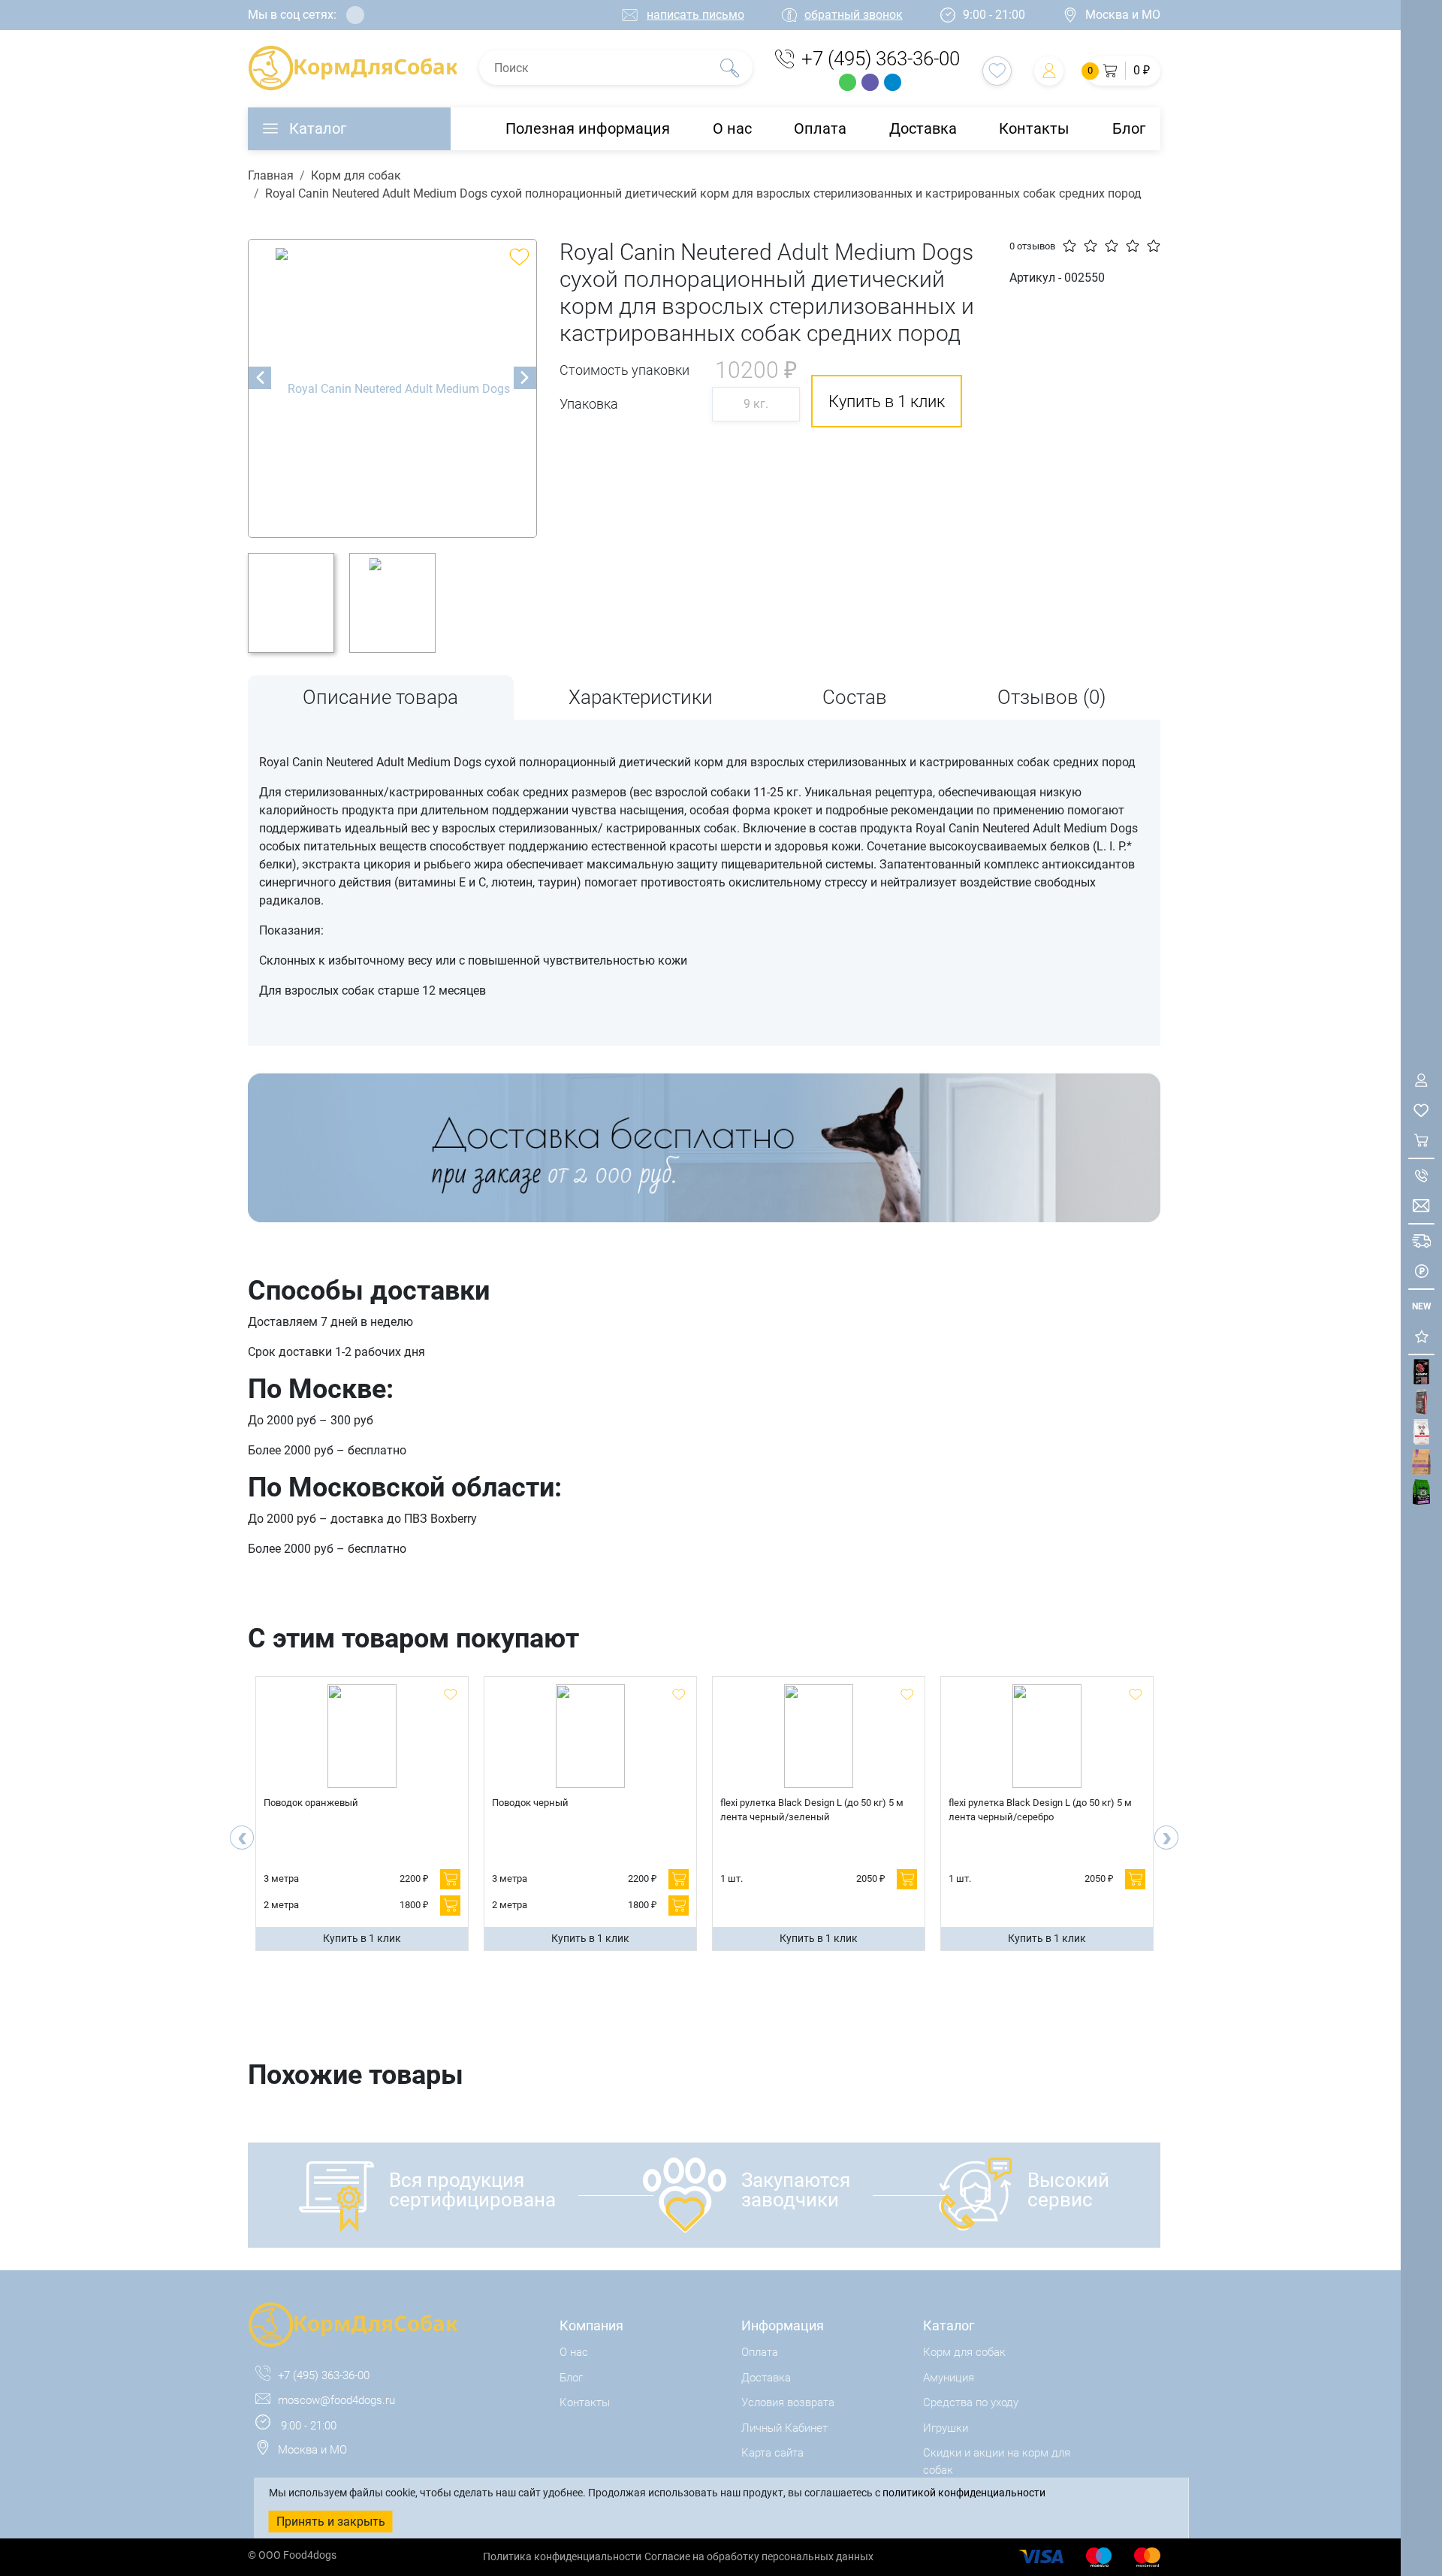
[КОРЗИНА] (1421, 1141)
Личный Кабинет (784, 2428)
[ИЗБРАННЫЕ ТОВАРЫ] (1421, 1111)
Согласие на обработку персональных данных (759, 2556)
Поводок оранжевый (311, 1803)
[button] (1123, 71)
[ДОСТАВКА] (1421, 1241)
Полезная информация (588, 128)
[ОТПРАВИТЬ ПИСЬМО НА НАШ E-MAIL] (1421, 1206)
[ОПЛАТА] (1421, 1271)
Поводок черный (530, 1803)
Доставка (923, 128)
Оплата (820, 128)
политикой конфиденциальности (964, 2493)
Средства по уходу (971, 2402)
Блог (1129, 128)
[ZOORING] (1421, 1492)
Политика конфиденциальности (562, 2556)
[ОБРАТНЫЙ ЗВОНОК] (1421, 1176)
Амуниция (949, 2378)
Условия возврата (788, 2402)
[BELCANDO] (1421, 1402)
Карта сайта (772, 2453)
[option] (392, 388)
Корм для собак (356, 175)
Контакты (1034, 128)
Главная (271, 175)
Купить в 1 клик (362, 1938)
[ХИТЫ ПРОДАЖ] (1421, 1337)
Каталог (318, 128)
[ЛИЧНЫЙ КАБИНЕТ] (1421, 1081)
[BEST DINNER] (1421, 1432)
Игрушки (946, 2428)
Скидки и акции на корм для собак (997, 2461)
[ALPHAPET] (1421, 1372)
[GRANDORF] (1421, 1462)
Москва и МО (1123, 15)
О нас (732, 128)
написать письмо (695, 15)
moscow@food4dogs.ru (336, 2400)
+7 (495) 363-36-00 (881, 59)
